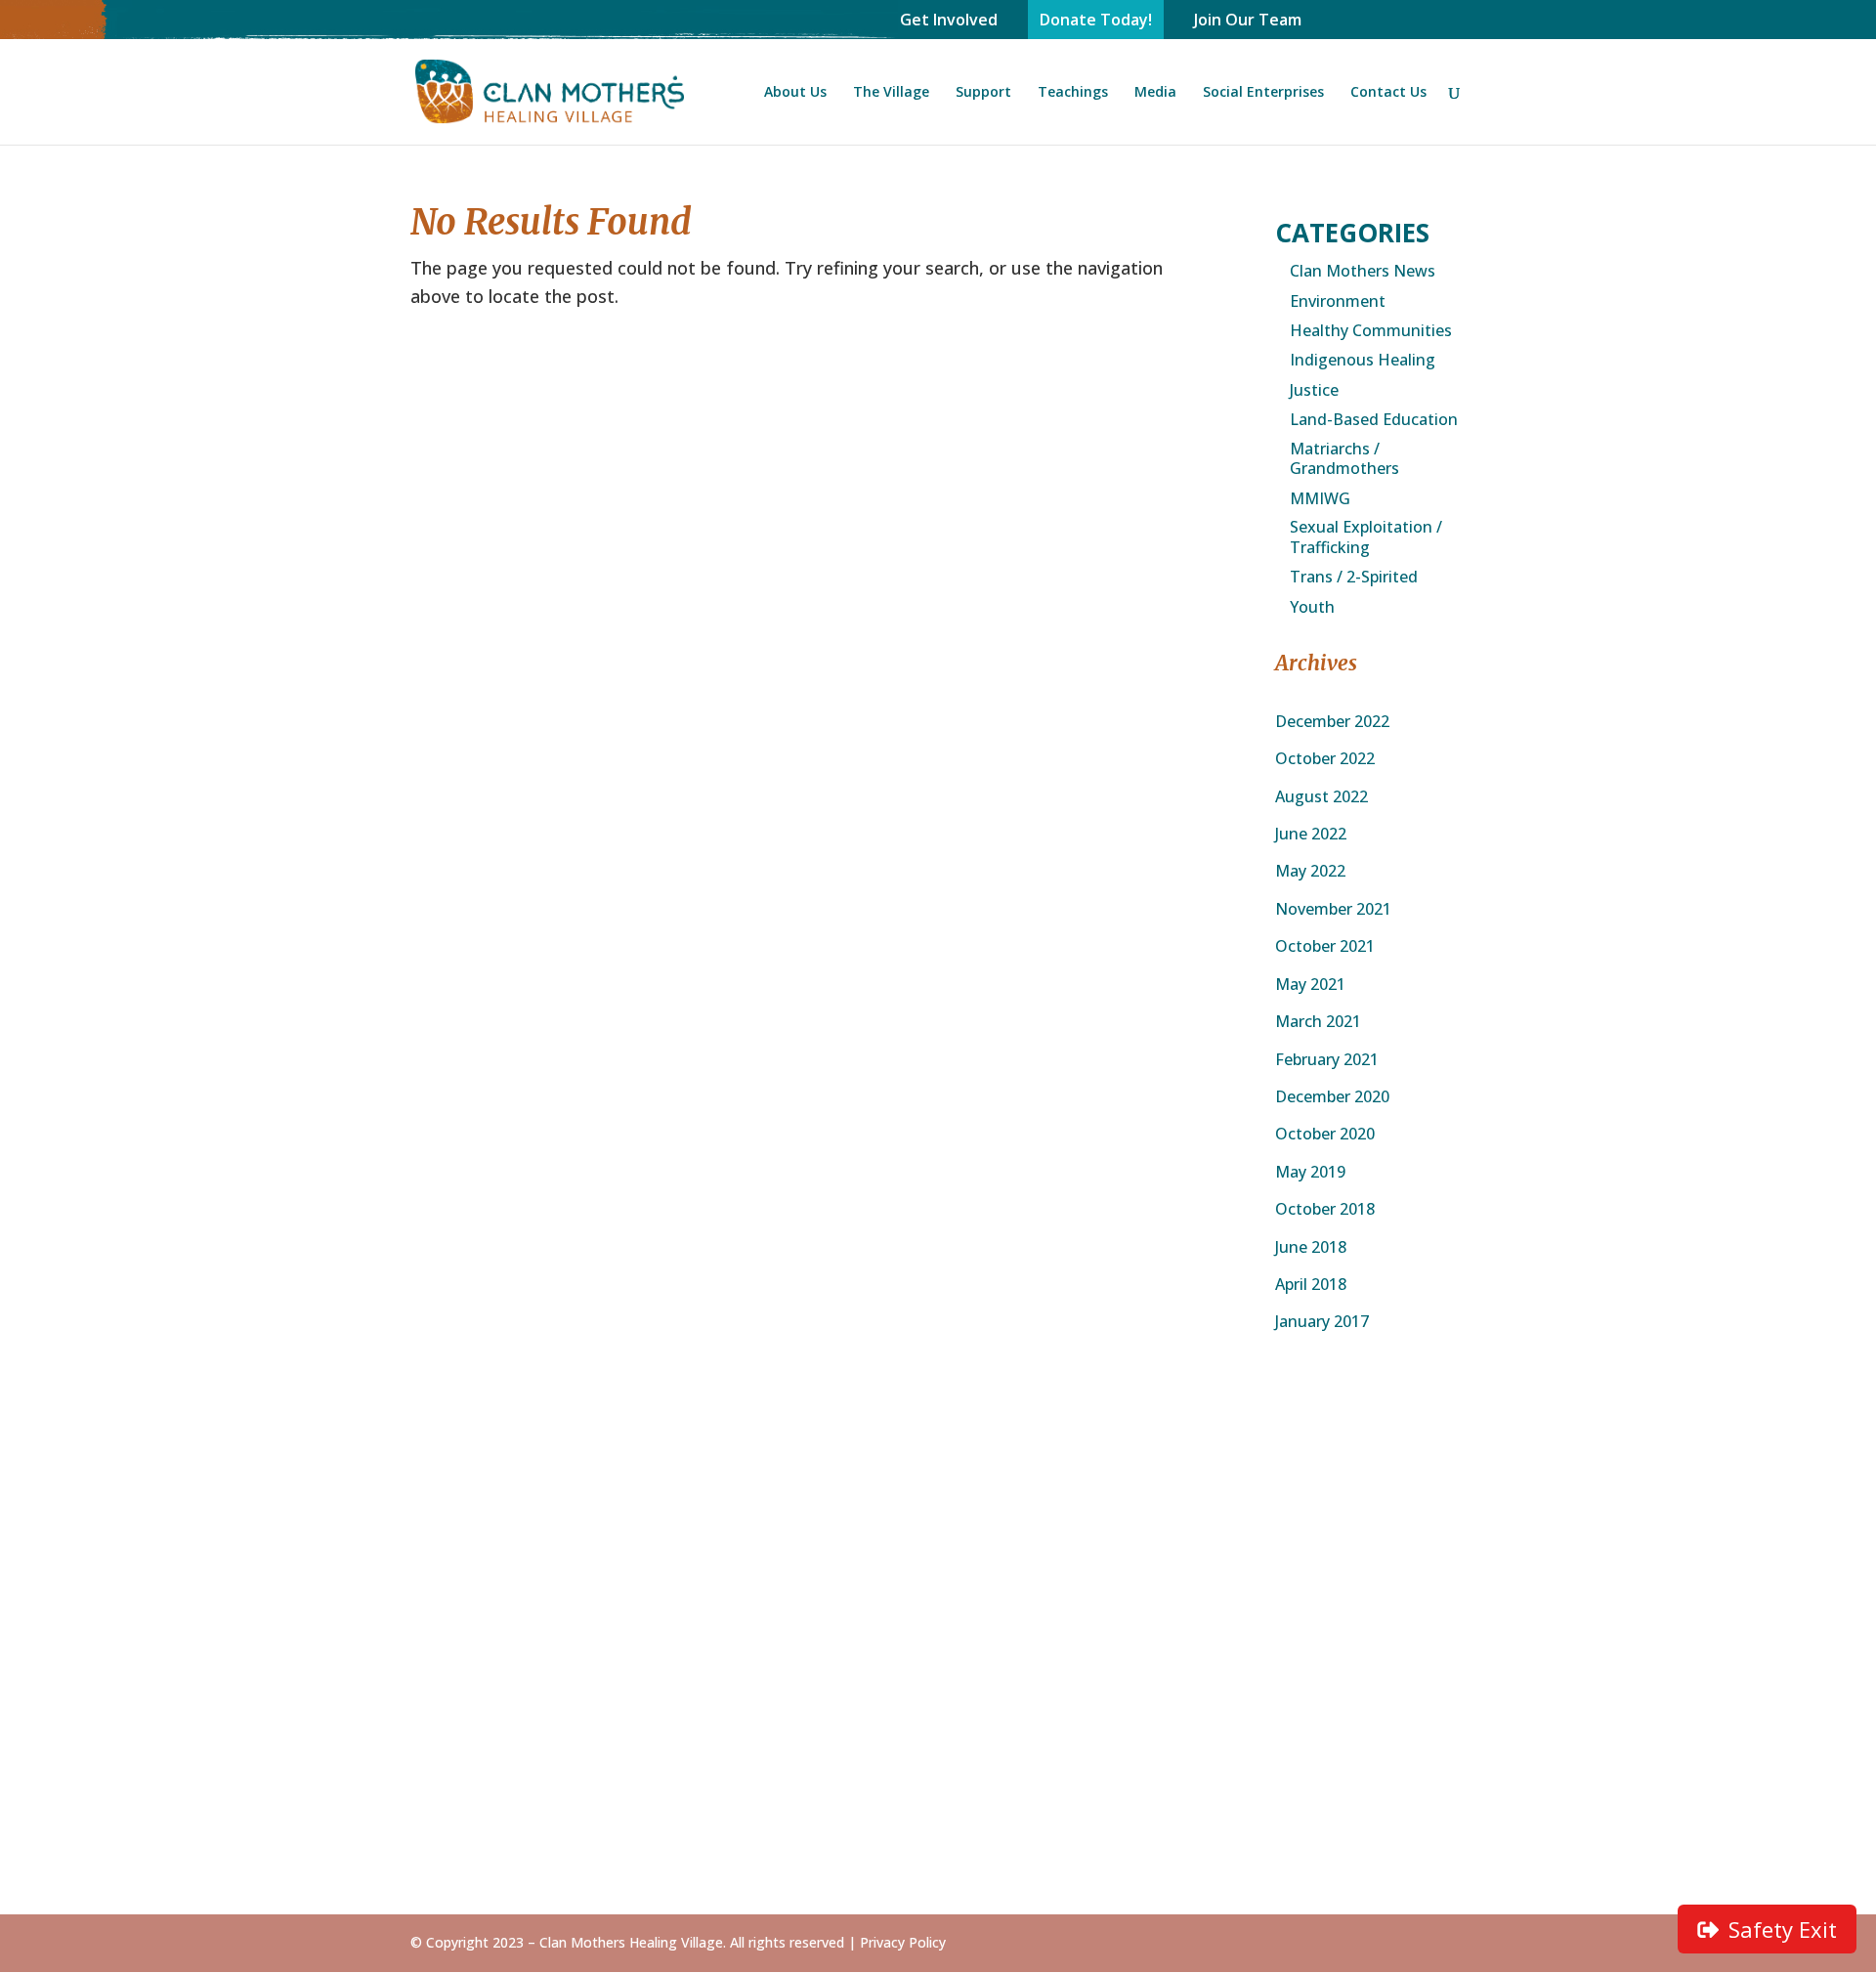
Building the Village (705, 1561)
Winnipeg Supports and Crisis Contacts (1372, 1587)
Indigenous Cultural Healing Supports (1374, 1541)
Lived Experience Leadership (917, 1740)
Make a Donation (920, 1607)
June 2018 (1311, 1247)
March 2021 (1318, 1021)
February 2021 (1327, 1059)
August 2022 (1322, 796)
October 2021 (1325, 946)
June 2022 (1311, 834)
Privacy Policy (903, 1942)
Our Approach (461, 1549)
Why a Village (682, 1636)
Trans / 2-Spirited (1354, 577)
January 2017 (1322, 1321)
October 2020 (1325, 1134)
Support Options (917, 1578)
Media (1155, 93)
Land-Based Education (1374, 420)
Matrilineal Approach (932, 1703)
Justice (1314, 390)
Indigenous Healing (1363, 360)
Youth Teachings (919, 1835)
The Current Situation (714, 1503)
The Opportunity (695, 1532)
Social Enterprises (1263, 93)
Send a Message (1361, 1503)
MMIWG (1320, 499)
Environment (1338, 301)
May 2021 (1310, 984)
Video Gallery (1127, 1532)
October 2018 (1325, 1209)
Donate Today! (1096, 20)
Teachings (1073, 93)
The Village (891, 93)
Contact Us (1388, 93)
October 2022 (1325, 758)
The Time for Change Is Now (490, 1512)
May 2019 (1310, 1172)
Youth (1312, 607)
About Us (795, 93)
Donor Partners (913, 1549)
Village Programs (918, 1778)
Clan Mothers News (1363, 271)
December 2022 (1332, 721)
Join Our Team (1248, 20)
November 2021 (1333, 909)
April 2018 (1311, 1284)
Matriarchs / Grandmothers (1344, 459)
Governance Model (480, 1578)
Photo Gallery (1129, 1503)
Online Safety (906, 1807)
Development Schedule (683, 1599)
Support (983, 93)
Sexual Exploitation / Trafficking (1366, 537)
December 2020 (1332, 1096)
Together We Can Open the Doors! (921, 1512)
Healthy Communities (1371, 331)
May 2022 (1310, 871)
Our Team (448, 1636)
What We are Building (490, 1607)
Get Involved (949, 20)
